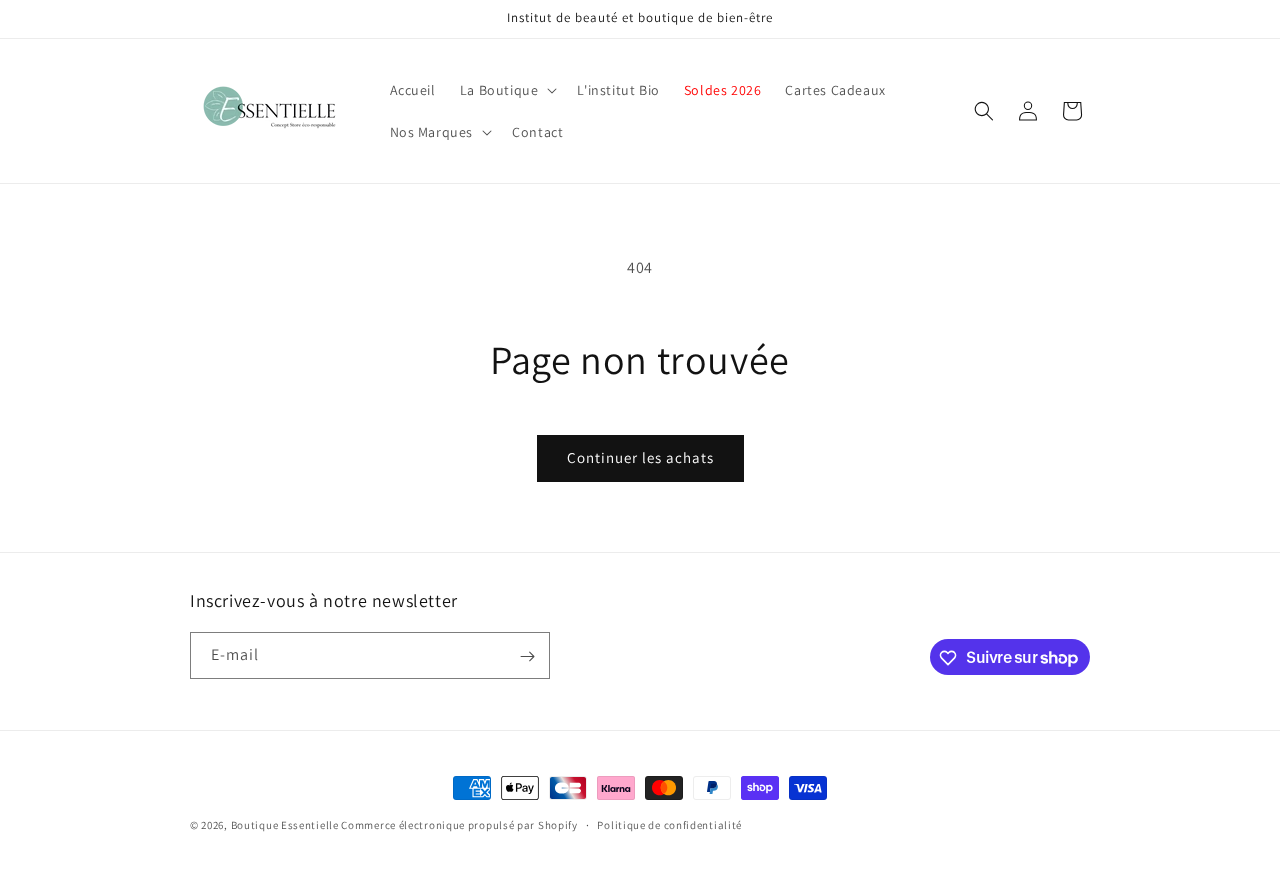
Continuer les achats (640, 457)
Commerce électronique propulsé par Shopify (459, 825)
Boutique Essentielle (285, 825)
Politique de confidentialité (669, 824)
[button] (507, 90)
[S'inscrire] (527, 656)
